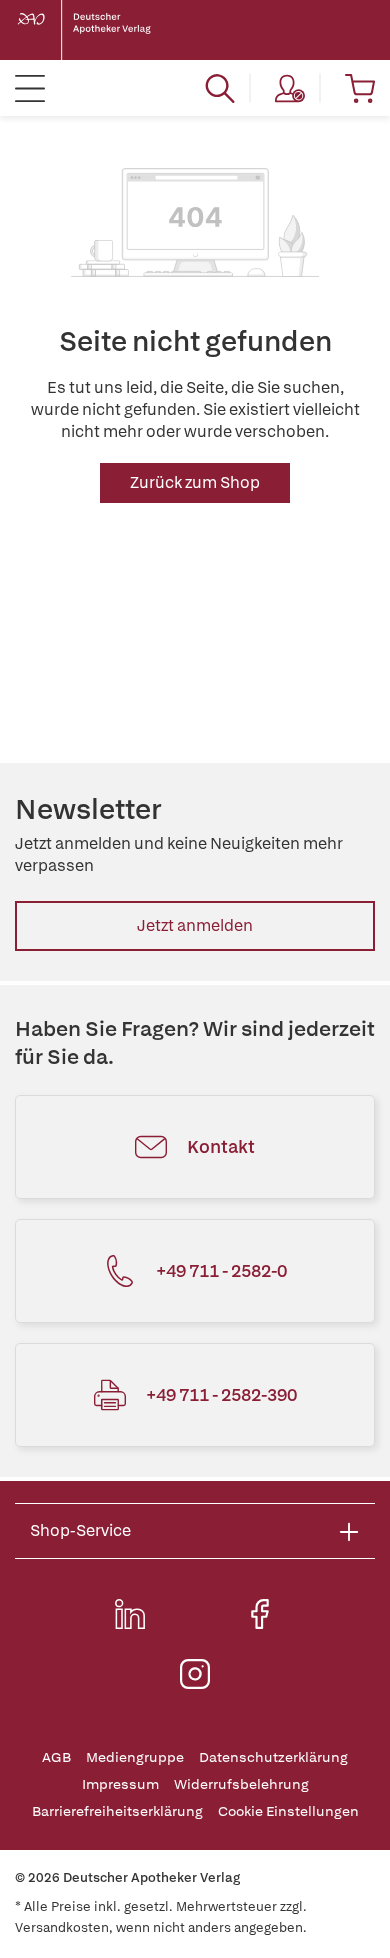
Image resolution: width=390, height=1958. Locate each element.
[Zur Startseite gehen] (100, 30)
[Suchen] (220, 88)
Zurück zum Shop (195, 482)
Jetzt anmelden (195, 925)
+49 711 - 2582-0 (221, 1270)
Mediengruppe (135, 1757)
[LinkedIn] (130, 1614)
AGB (56, 1757)
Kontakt (221, 1146)
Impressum (120, 1784)
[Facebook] (260, 1614)
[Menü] (30, 88)
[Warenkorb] (360, 88)
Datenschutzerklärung (273, 1757)
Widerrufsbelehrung (241, 1784)
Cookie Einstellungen (288, 1811)
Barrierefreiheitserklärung (117, 1811)
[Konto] (290, 88)
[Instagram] (195, 1674)
